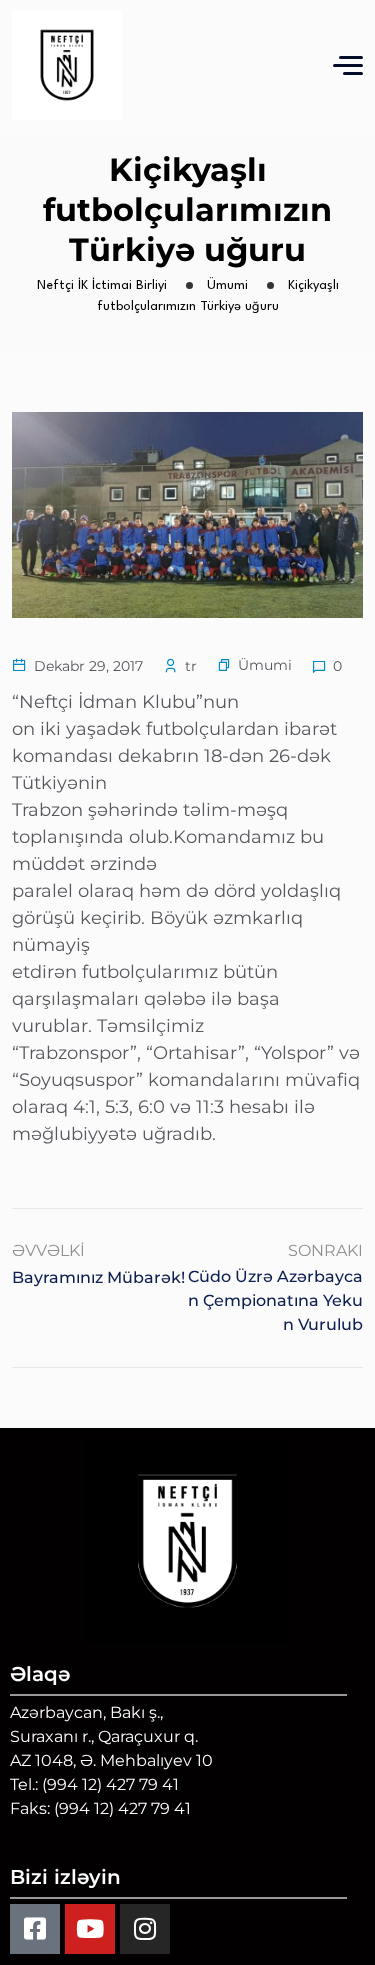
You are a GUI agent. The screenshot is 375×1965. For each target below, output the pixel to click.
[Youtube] (90, 1929)
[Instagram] (145, 1929)
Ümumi (265, 665)
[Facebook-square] (35, 1929)
